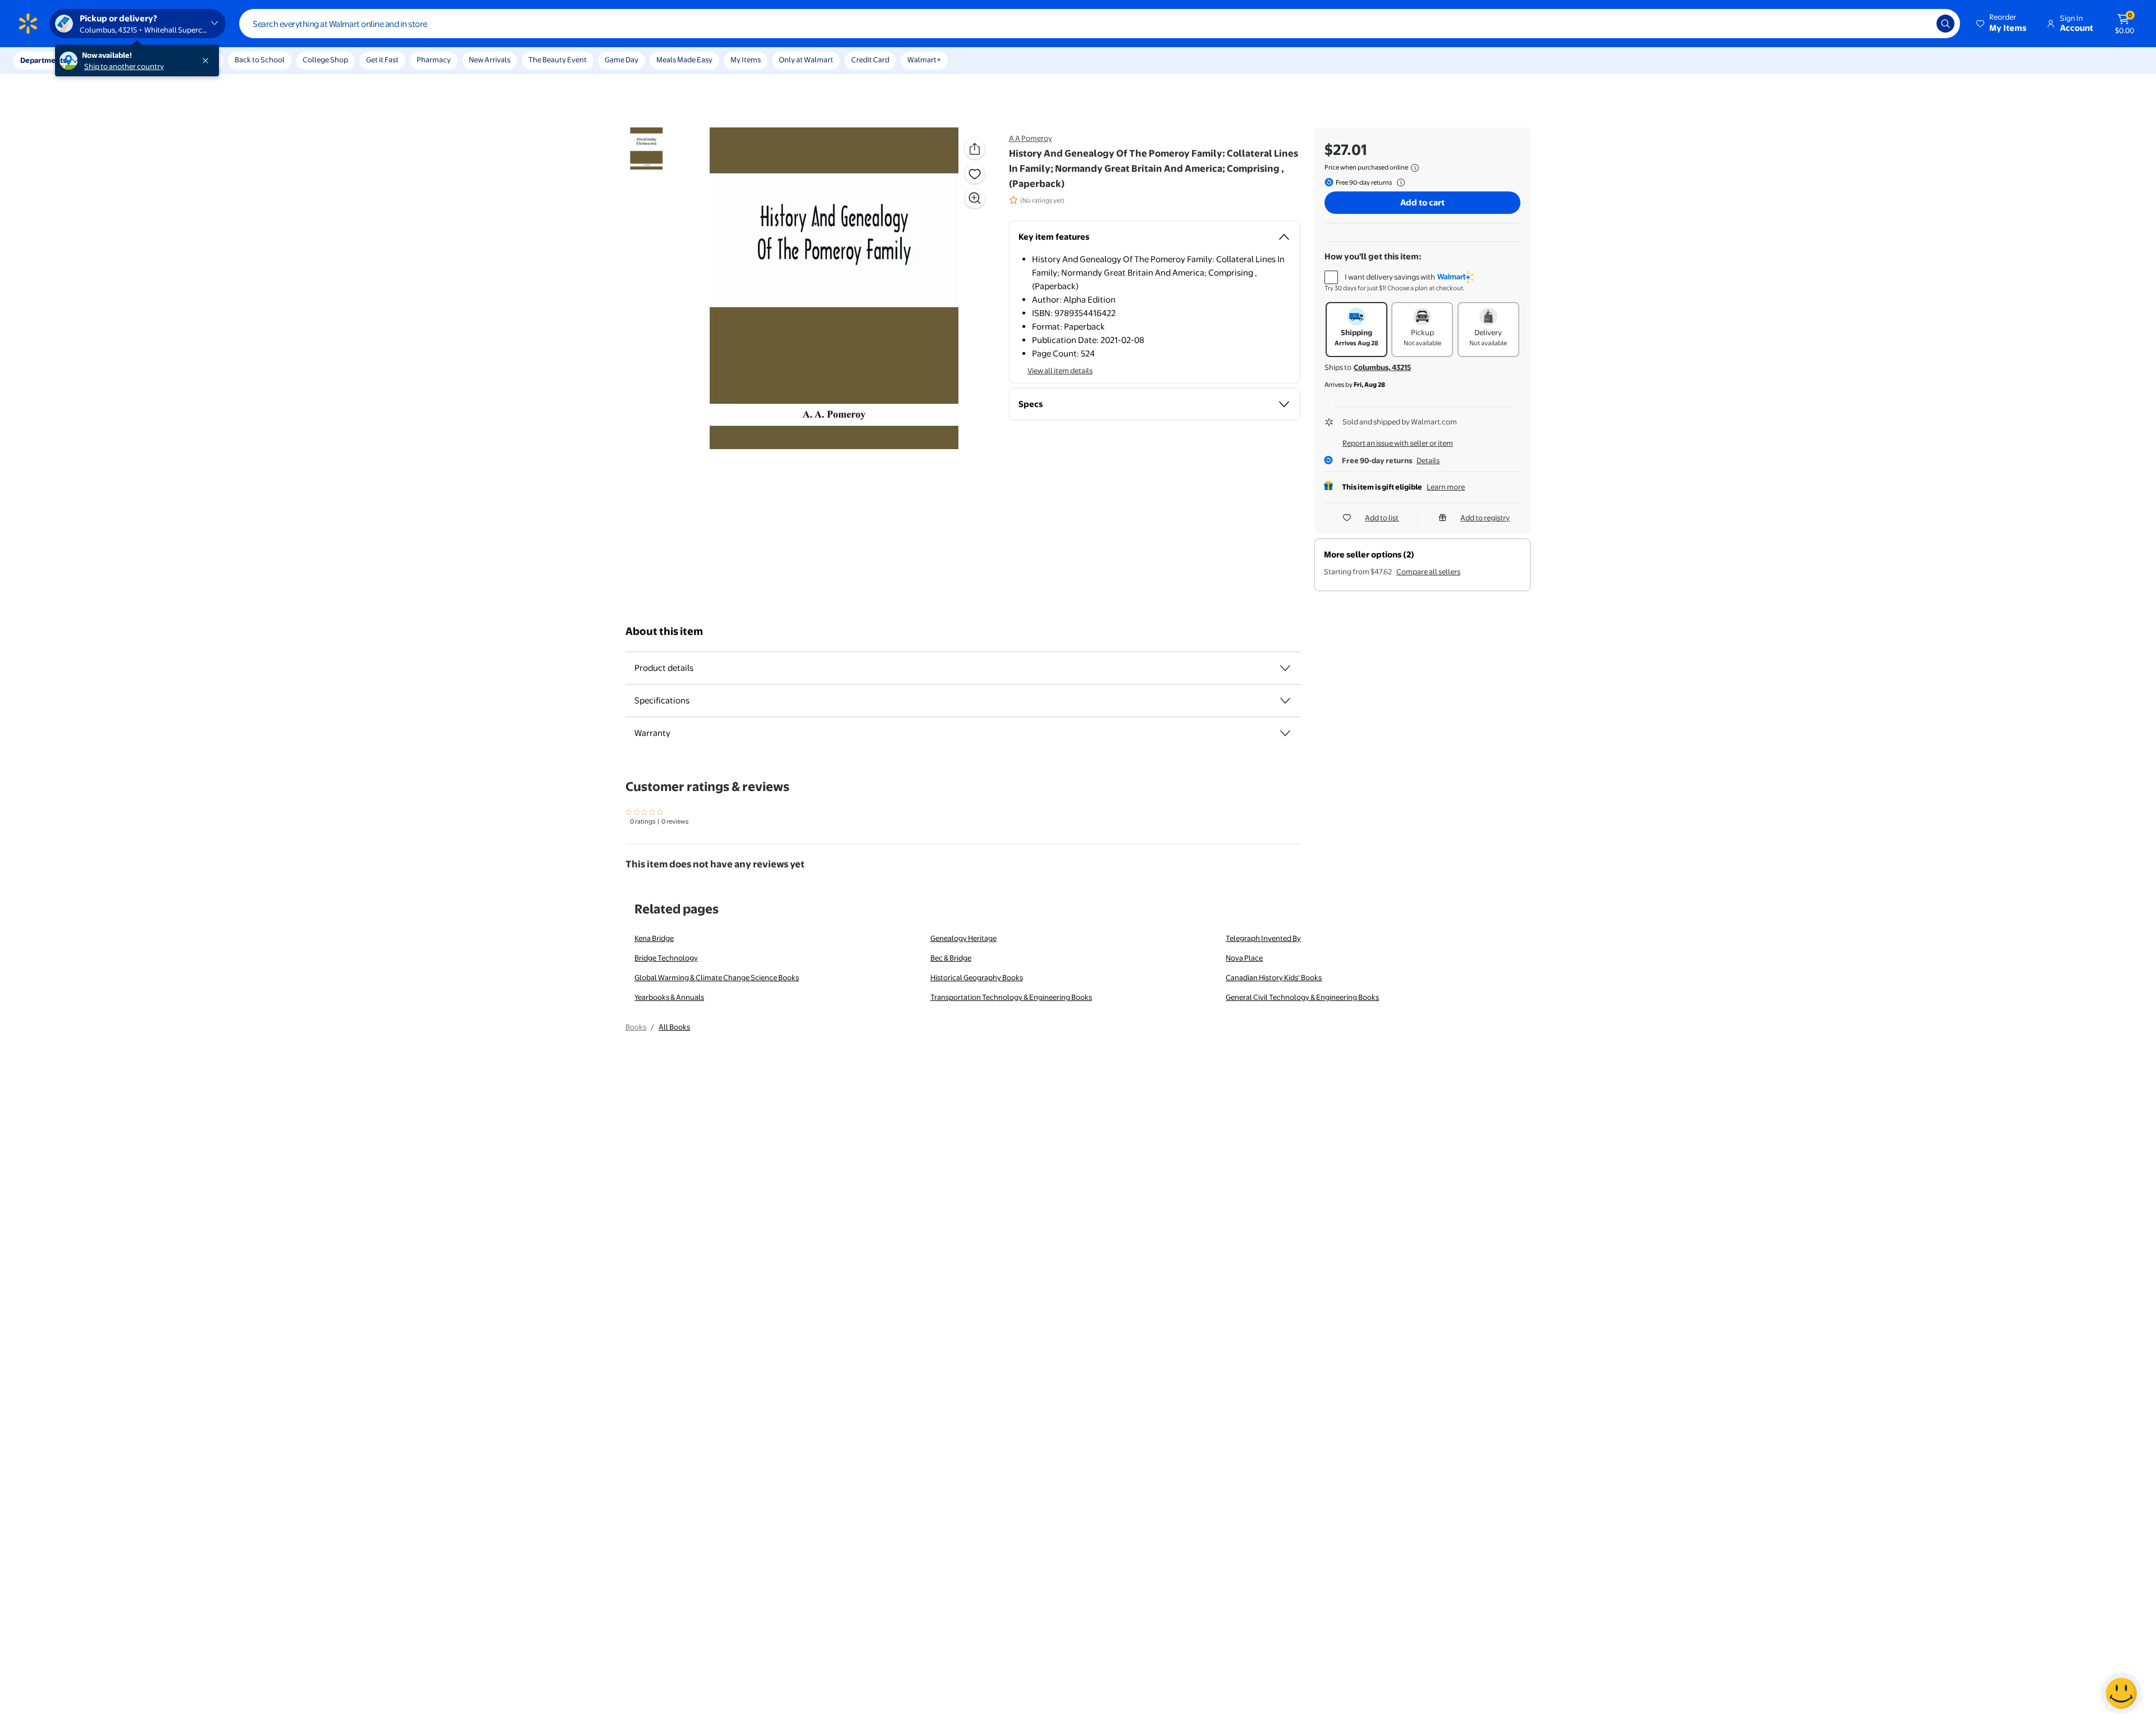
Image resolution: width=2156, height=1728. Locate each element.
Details (1428, 460)
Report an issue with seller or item (1398, 443)
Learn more (1446, 487)
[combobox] (1100, 24)
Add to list (1382, 518)
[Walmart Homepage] (28, 24)
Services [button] (113, 60)
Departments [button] (43, 60)
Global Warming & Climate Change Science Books (717, 977)
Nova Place (1244, 958)
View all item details (1060, 371)
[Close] (208, 61)
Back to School (260, 60)
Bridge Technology (666, 958)
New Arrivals (490, 60)
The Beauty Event (558, 60)
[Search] (1945, 24)
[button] (2002, 24)
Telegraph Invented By (1263, 938)
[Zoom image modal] (975, 198)
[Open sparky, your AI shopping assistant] (2121, 1693)
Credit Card (870, 60)
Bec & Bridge (951, 958)
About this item (664, 631)
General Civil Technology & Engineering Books (1302, 997)
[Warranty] (1285, 733)
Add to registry (1485, 518)
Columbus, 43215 (1382, 367)
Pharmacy (434, 60)
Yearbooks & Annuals (669, 997)
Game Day (622, 60)
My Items (746, 60)
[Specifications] (1285, 701)
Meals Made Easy (684, 60)
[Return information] (1399, 182)
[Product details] (1285, 668)
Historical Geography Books (977, 977)
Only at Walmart (806, 60)
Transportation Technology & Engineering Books (1011, 997)
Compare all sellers (1428, 572)
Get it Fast (382, 60)
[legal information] (1415, 168)
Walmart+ (924, 60)
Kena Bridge (654, 938)
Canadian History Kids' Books (1274, 977)
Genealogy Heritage (963, 938)
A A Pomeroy (1031, 138)
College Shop (325, 60)
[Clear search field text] (1920, 24)
